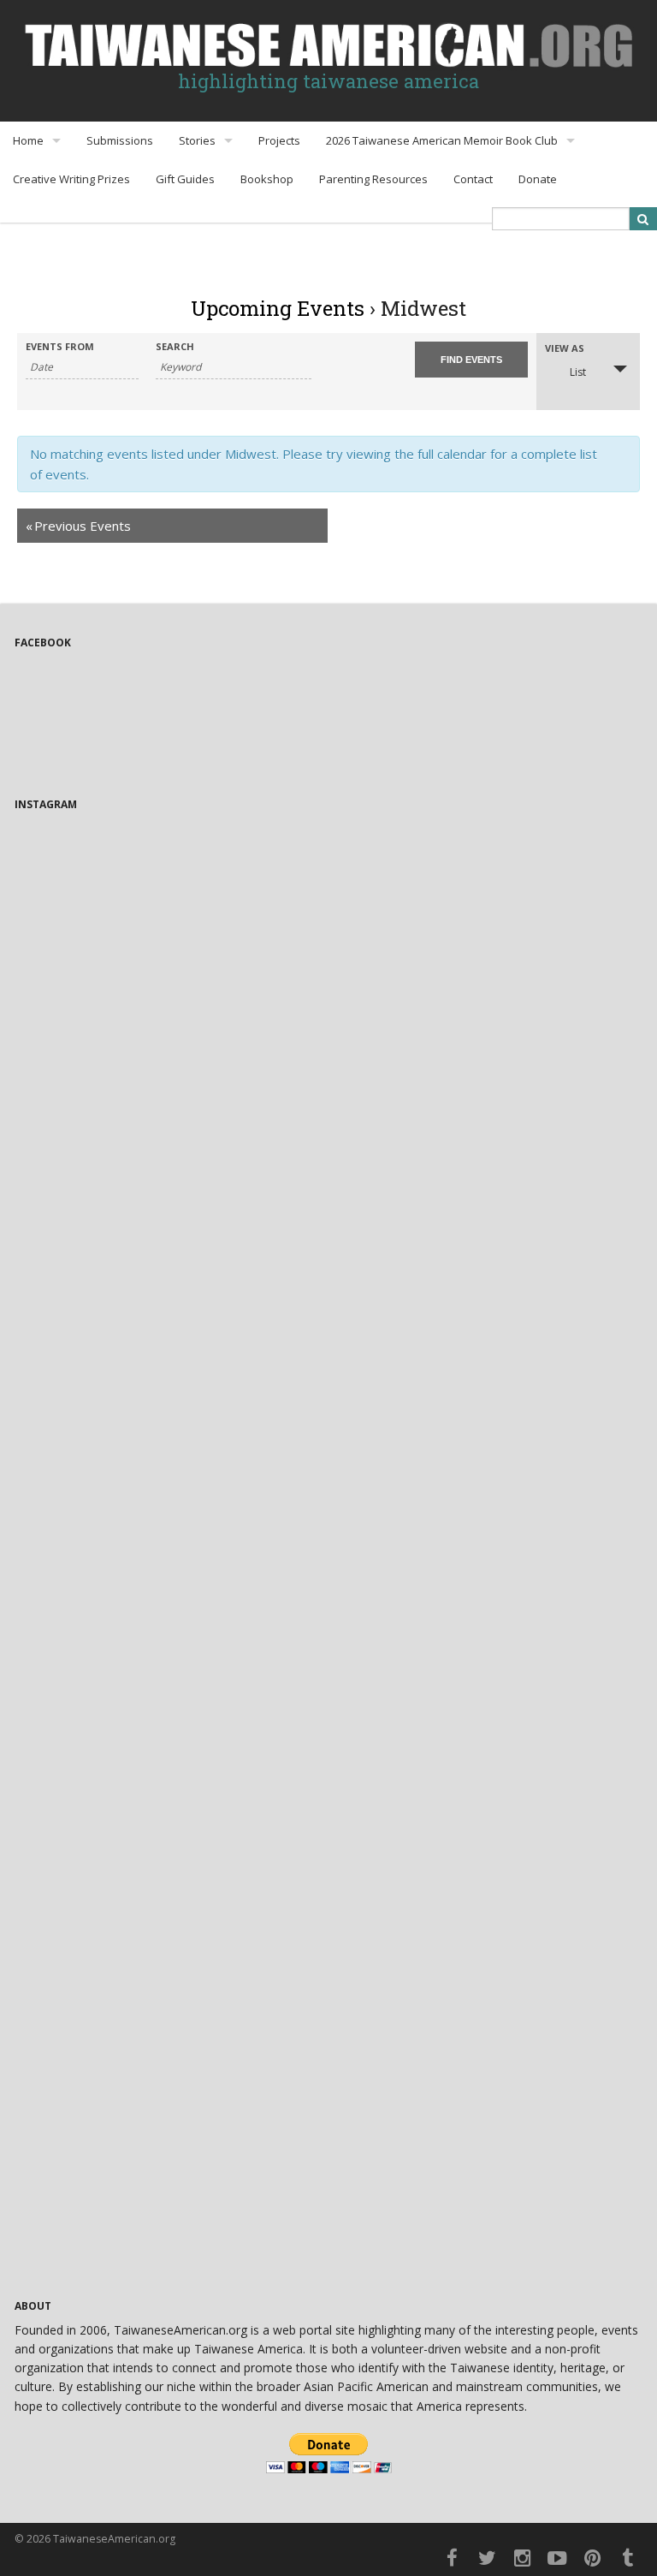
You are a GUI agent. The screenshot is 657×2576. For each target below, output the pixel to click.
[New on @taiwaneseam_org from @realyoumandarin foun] (169, 2190)
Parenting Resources (373, 179)
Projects (279, 140)
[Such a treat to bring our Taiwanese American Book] (488, 1644)
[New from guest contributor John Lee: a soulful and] (169, 1644)
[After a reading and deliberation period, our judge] (488, 1826)
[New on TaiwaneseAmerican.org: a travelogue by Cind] (169, 1826)
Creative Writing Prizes (71, 179)
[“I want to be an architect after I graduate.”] (169, 1280)
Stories (197, 140)
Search (175, 346)
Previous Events (78, 526)
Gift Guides (185, 179)
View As (565, 348)
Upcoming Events (278, 308)
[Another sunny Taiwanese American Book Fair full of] (488, 2009)
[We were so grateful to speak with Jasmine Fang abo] (169, 916)
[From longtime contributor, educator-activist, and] (169, 1098)
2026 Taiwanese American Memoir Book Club (442, 140)
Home (28, 140)
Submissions (120, 140)
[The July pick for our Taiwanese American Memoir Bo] (488, 1280)
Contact (473, 179)
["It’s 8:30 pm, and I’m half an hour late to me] (169, 1462)
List (578, 372)
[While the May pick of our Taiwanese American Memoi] (169, 2009)
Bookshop (267, 179)
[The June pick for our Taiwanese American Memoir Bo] (488, 1462)
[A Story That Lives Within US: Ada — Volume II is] (488, 916)
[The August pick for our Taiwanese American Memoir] (488, 1098)
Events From (60, 346)
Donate (538, 179)
